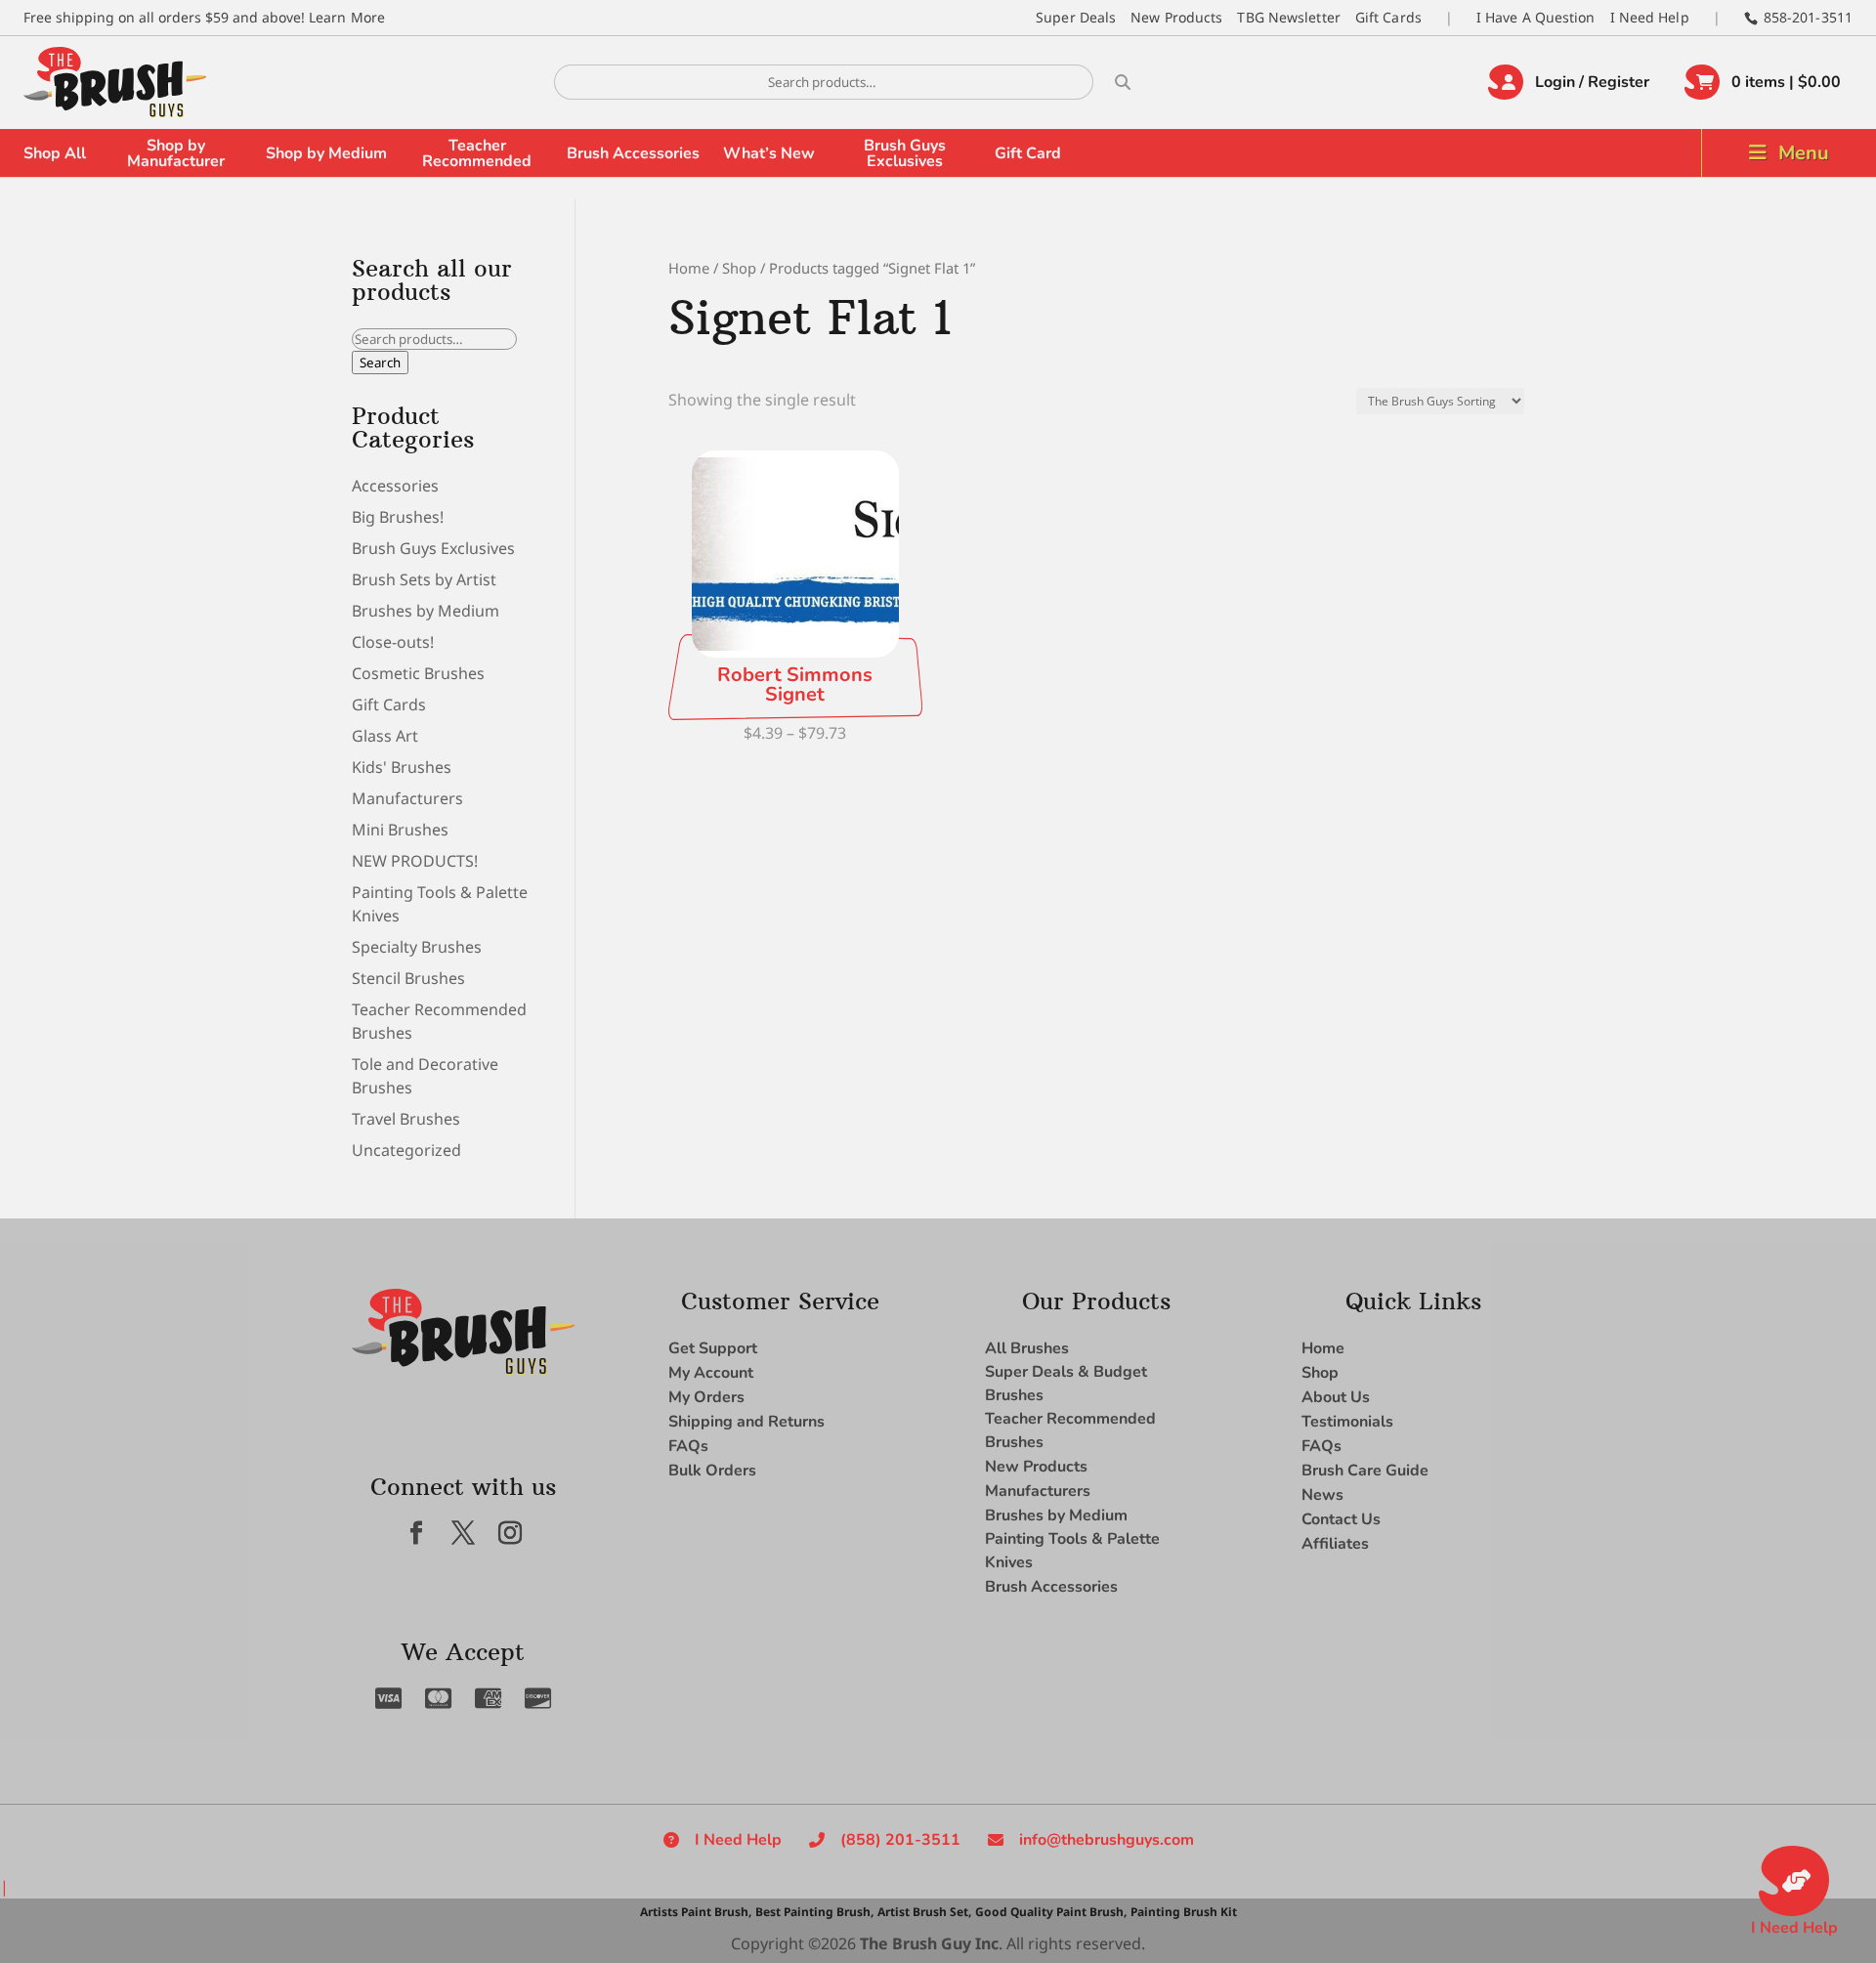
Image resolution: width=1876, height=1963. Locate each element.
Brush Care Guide (1365, 1471)
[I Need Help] (1794, 1881)
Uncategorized (406, 1150)
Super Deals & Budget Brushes (1066, 1384)
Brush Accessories (633, 153)
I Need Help (1650, 17)
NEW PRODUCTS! (415, 861)
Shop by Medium (326, 153)
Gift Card (1028, 153)
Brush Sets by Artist (424, 579)
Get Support (713, 1348)
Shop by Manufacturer (176, 153)
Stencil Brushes (408, 978)
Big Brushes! (398, 517)
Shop (739, 268)
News (1322, 1495)
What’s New (769, 153)
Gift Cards (1388, 17)
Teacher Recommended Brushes (1070, 1430)
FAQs (688, 1446)
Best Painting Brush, (814, 1912)
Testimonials (1347, 1422)
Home (689, 268)
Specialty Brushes (417, 947)
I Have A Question (1536, 17)
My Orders (706, 1397)
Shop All (55, 153)
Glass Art (385, 736)
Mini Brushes (400, 830)
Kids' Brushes (402, 767)
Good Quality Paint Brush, (1051, 1912)
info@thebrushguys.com (1107, 1840)
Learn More (347, 17)
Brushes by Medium (426, 611)
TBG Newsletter (1288, 17)
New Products (1176, 17)
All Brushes (1027, 1348)
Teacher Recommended (477, 153)
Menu (1804, 153)
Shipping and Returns (746, 1422)
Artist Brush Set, (924, 1912)
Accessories (395, 486)
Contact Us (1341, 1519)
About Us (1336, 1397)
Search (380, 363)
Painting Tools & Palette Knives (1072, 1551)
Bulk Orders (712, 1471)
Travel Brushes (406, 1119)
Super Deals (1076, 17)
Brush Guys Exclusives (905, 153)
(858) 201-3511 (900, 1840)
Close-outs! (393, 642)
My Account (711, 1373)
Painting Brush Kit (1184, 1912)
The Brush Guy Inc (929, 1943)
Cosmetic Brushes (418, 673)
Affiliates (1335, 1544)
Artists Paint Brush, (696, 1912)
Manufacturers (407, 798)
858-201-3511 (1808, 17)
